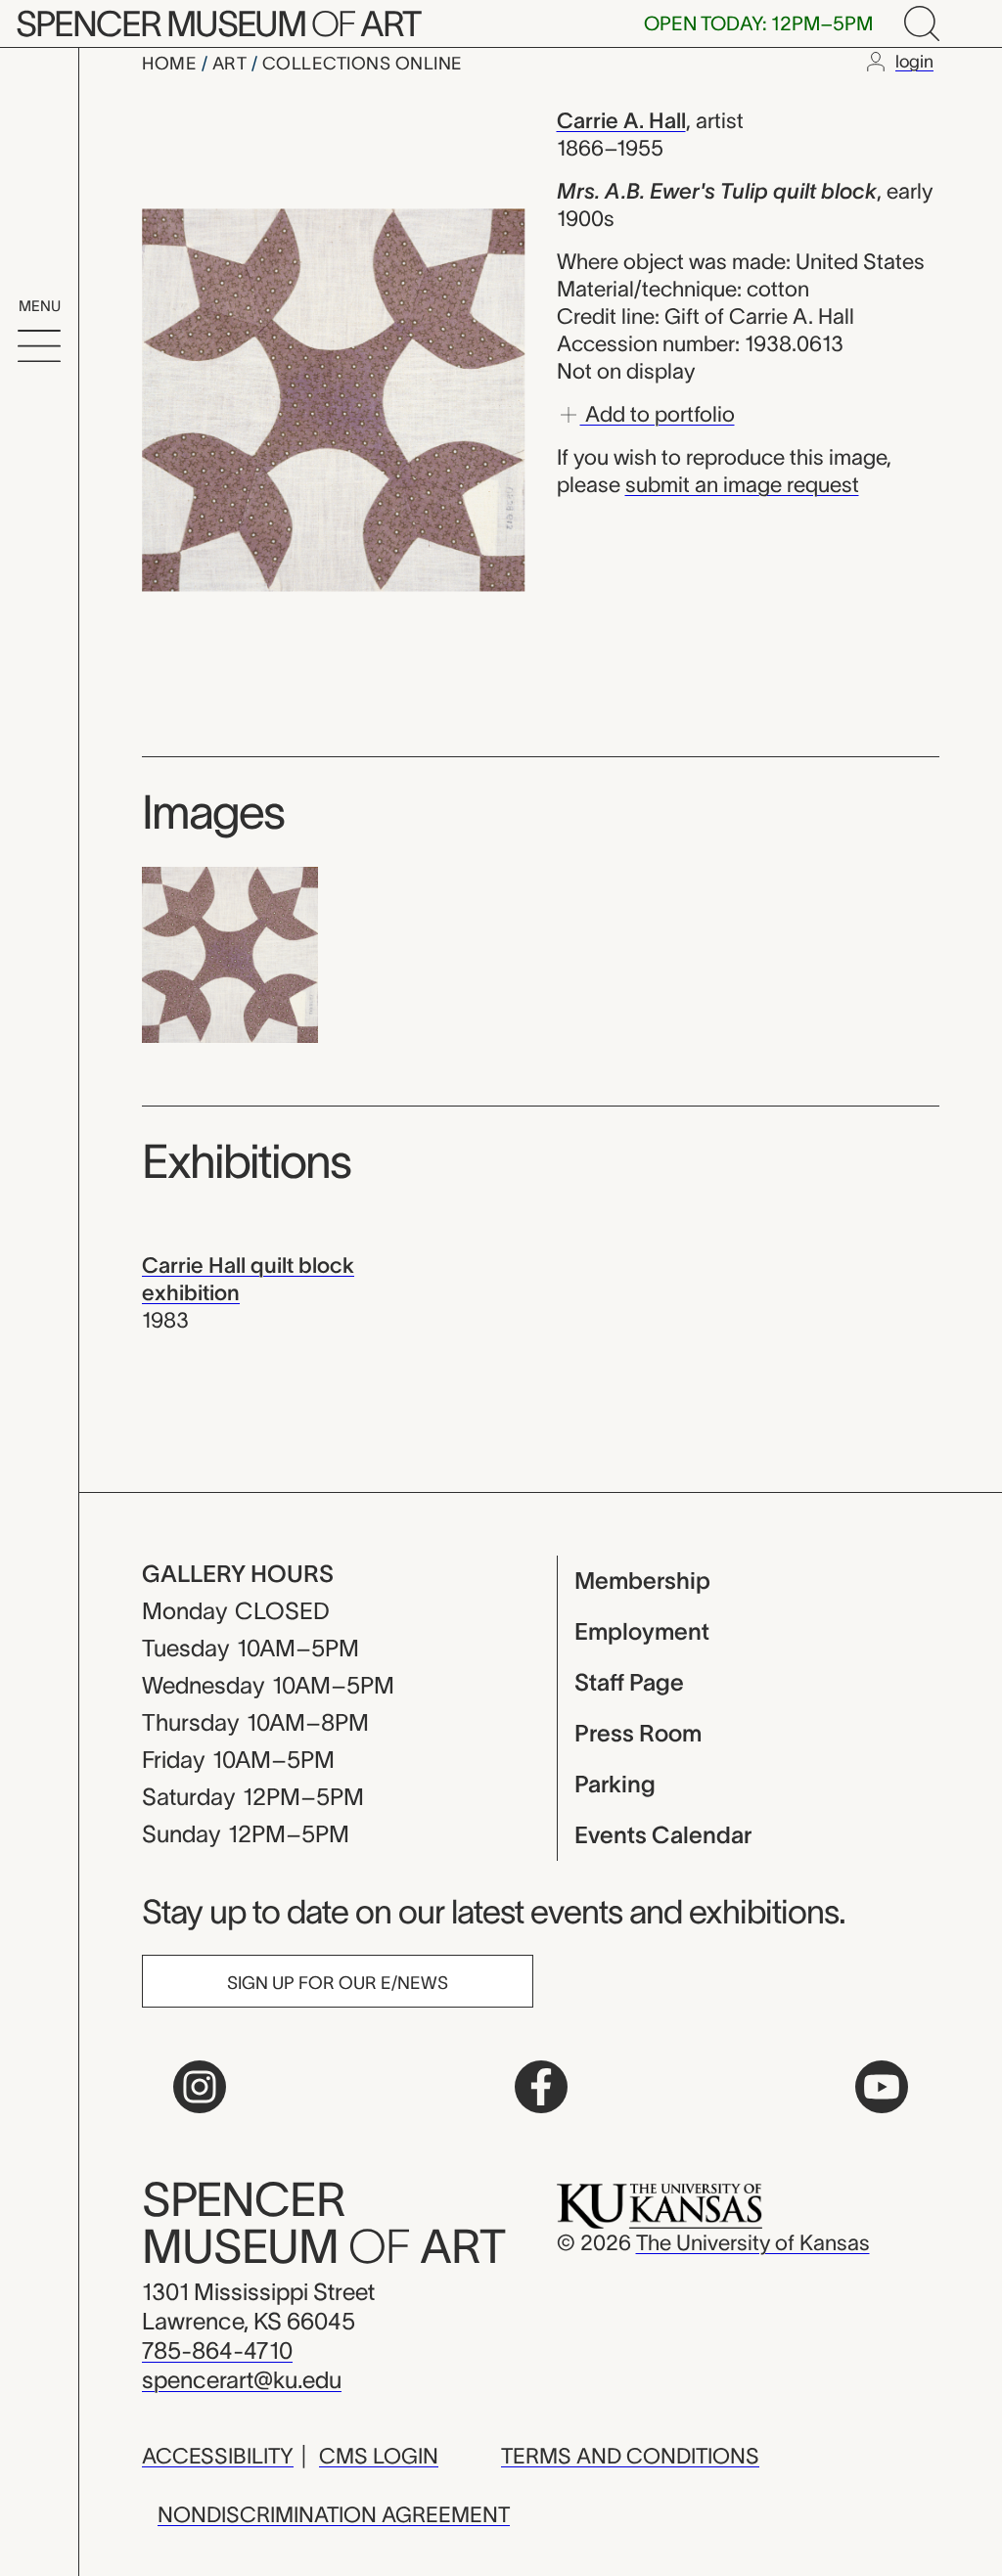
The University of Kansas (753, 2242)
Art (232, 64)
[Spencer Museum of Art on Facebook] (541, 2087)
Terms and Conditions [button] (630, 2456)
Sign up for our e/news (338, 1983)
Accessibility (218, 2456)
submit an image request (742, 484)
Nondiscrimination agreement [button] (334, 2514)
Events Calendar (663, 1835)
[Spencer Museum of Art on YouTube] (882, 2087)
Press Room (638, 1733)
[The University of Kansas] (660, 2204)
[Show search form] (922, 23)
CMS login (379, 2456)
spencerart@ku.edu (242, 2380)
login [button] (914, 62)
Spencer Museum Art (218, 23)
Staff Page (629, 1682)
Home (172, 64)
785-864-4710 (217, 2350)
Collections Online (363, 64)
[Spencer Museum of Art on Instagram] (200, 2087)
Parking (615, 1784)
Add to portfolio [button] (658, 413)
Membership (642, 1581)
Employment (642, 1631)
